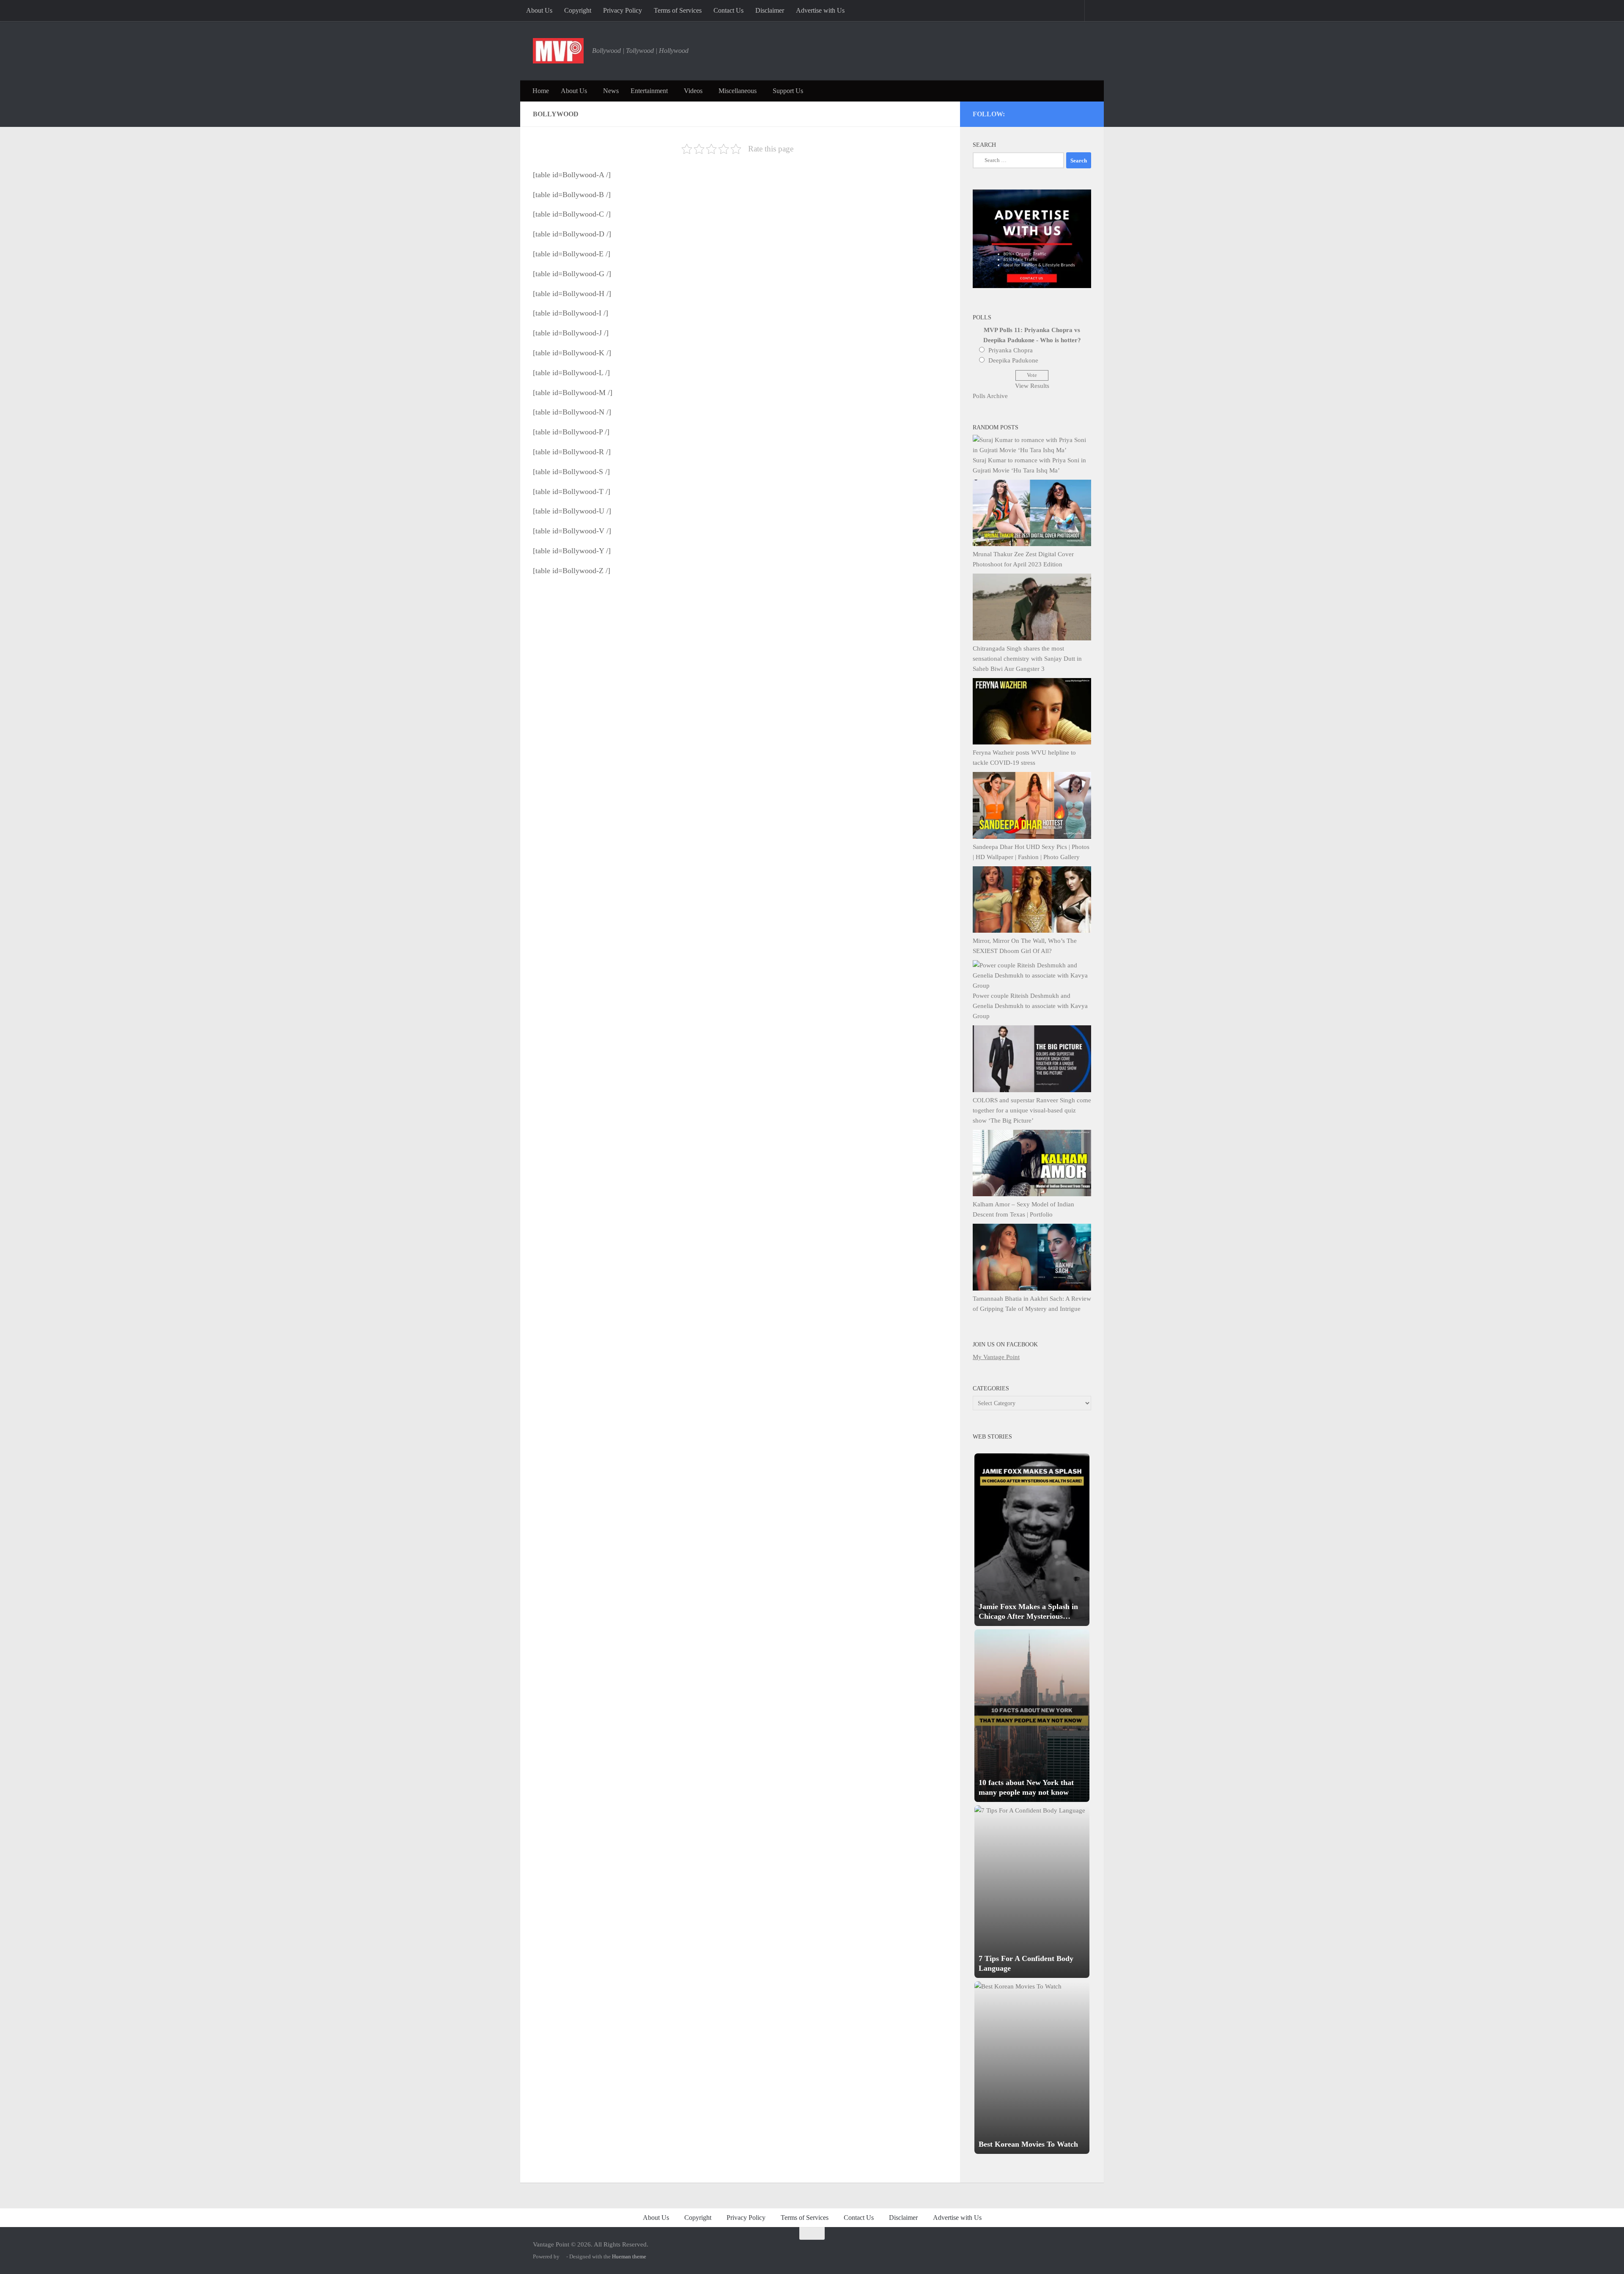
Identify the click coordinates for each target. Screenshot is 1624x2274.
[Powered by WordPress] (563, 2256)
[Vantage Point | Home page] (558, 51)
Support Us (788, 91)
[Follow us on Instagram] (1019, 113)
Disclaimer (770, 10)
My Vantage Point (996, 1357)
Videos (693, 91)
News (611, 91)
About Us (539, 10)
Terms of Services (678, 10)
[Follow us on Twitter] (1030, 113)
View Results (1032, 386)
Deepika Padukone (1013, 360)
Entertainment (649, 91)
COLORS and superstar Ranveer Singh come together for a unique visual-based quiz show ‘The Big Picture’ (1032, 1110)
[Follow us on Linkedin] (1076, 113)
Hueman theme (629, 2256)
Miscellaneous (738, 91)
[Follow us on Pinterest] (1041, 113)
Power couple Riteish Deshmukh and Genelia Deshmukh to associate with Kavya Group (1030, 1006)
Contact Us (728, 10)
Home (541, 91)
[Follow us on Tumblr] (1064, 113)
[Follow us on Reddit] (1087, 113)
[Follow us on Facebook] (1053, 113)
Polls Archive (990, 396)
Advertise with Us (820, 10)
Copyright (578, 10)
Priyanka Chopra (1011, 350)
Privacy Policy (623, 10)
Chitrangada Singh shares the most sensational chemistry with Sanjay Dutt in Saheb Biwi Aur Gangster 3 (1027, 659)
